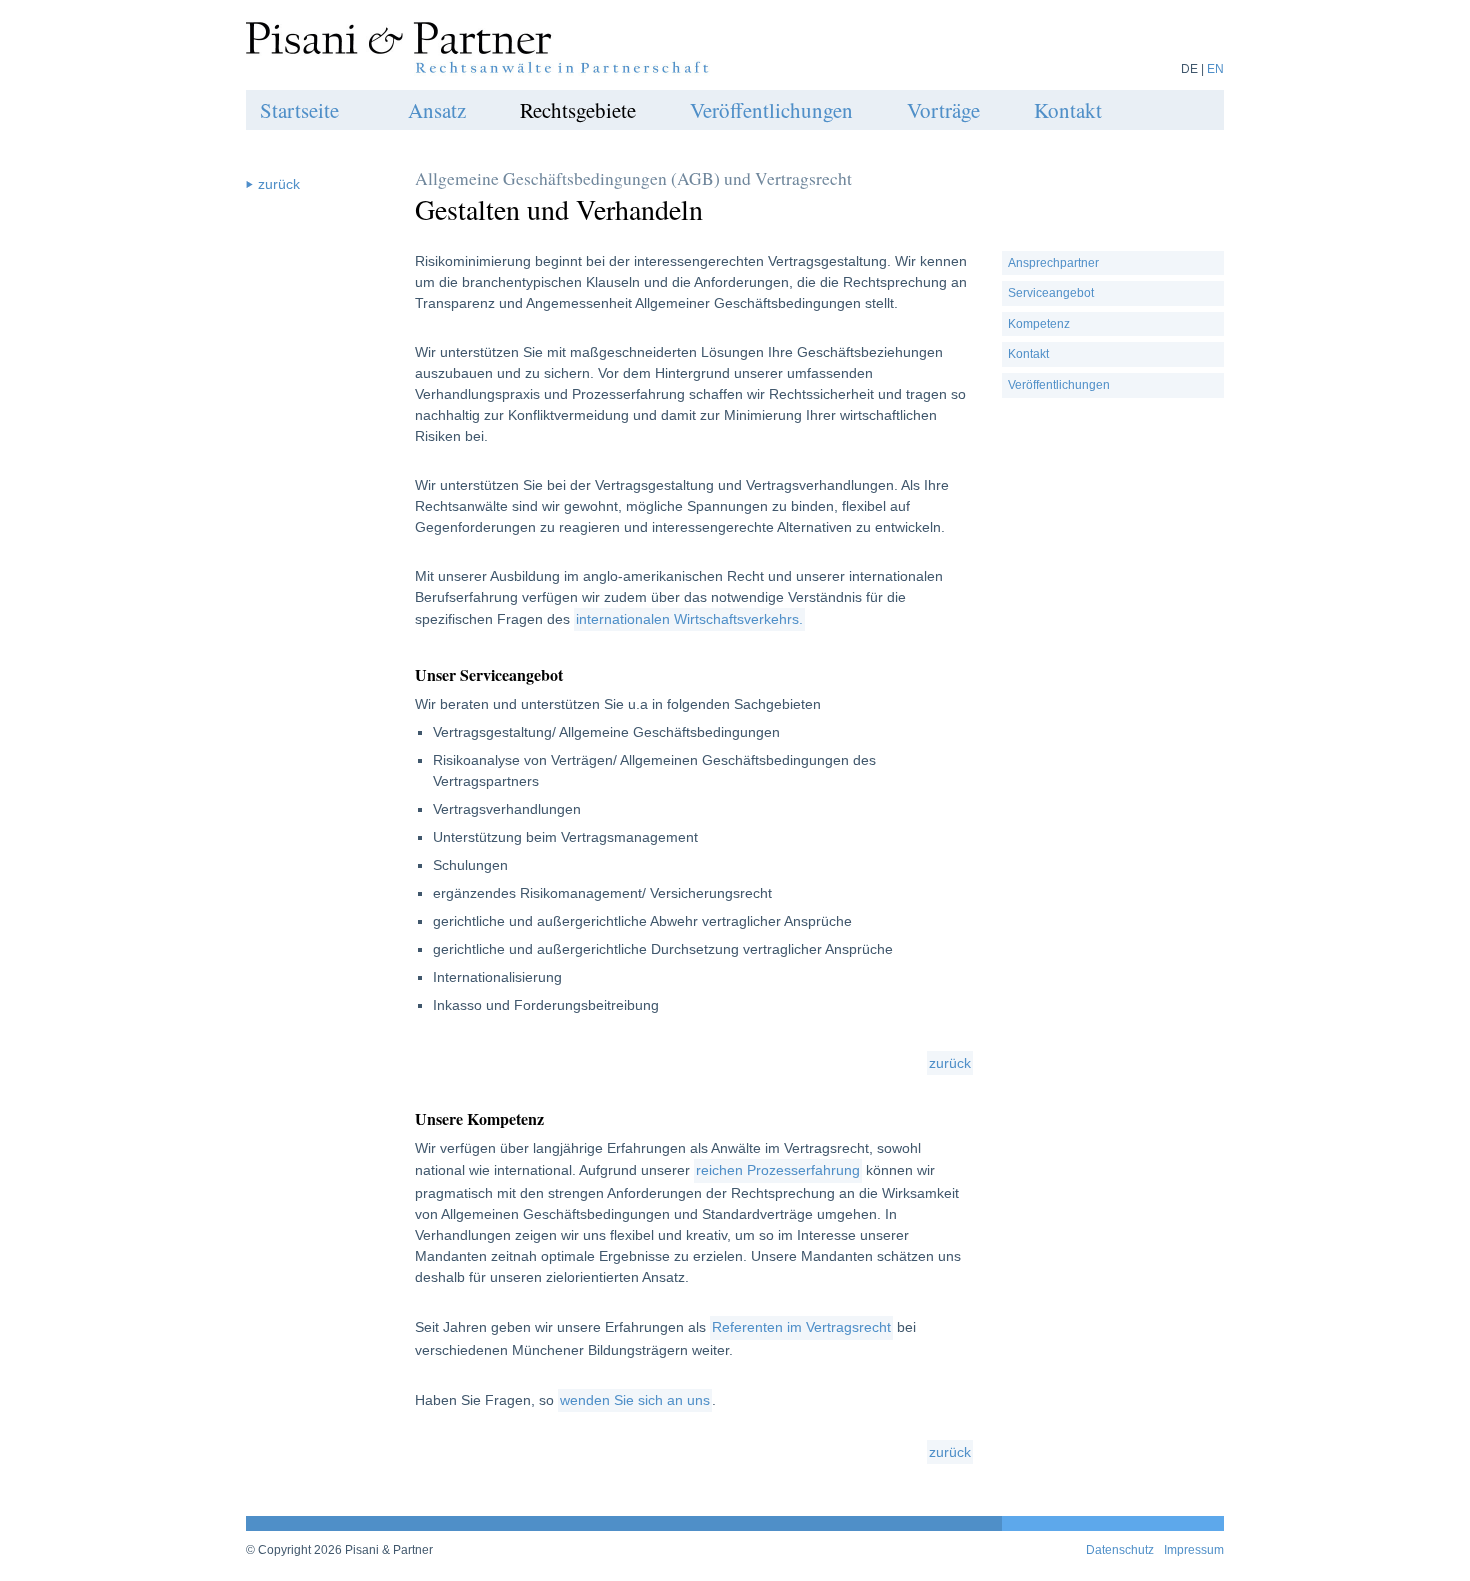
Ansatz (437, 110)
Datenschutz (1120, 1550)
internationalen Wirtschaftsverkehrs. (689, 619)
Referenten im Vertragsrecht (801, 1327)
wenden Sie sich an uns (635, 1400)
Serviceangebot (1051, 293)
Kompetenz (1039, 324)
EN (1215, 69)
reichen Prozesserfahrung (778, 1170)
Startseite (299, 110)
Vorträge (943, 110)
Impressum (1194, 1550)
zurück (950, 1063)
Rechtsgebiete (578, 110)
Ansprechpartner (1053, 263)
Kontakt (1068, 110)
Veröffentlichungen (771, 110)
